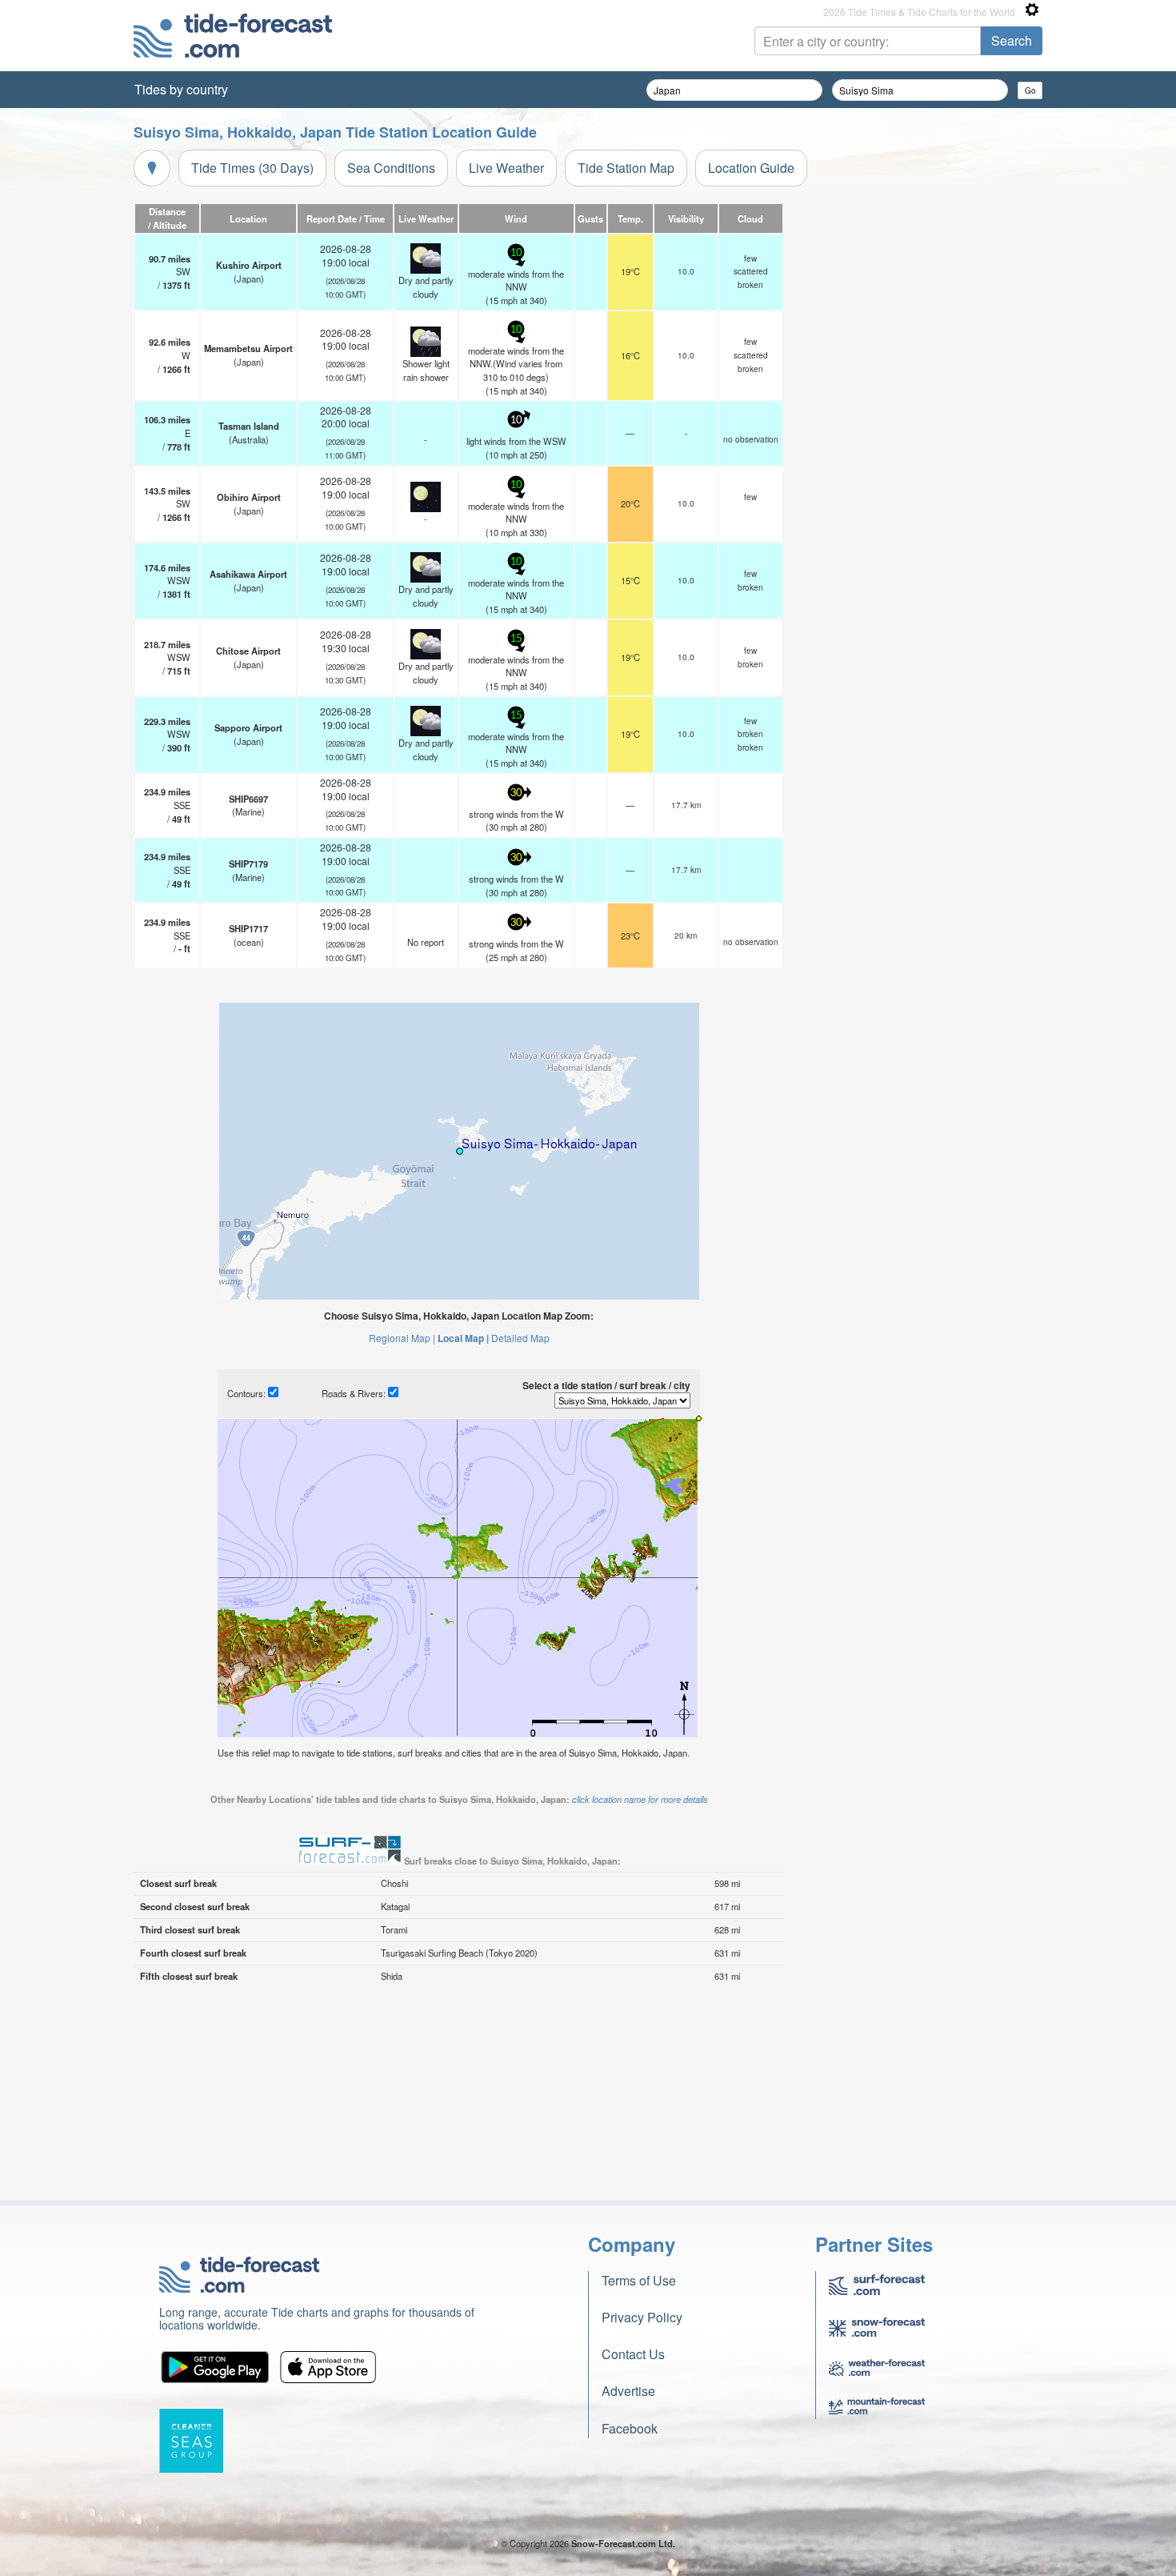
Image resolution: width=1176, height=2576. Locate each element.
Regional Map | (402, 1338)
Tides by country (181, 89)
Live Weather (506, 168)
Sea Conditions (391, 168)
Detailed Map (520, 1338)
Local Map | (463, 1338)
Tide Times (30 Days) (252, 168)
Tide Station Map (626, 168)
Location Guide (751, 168)
